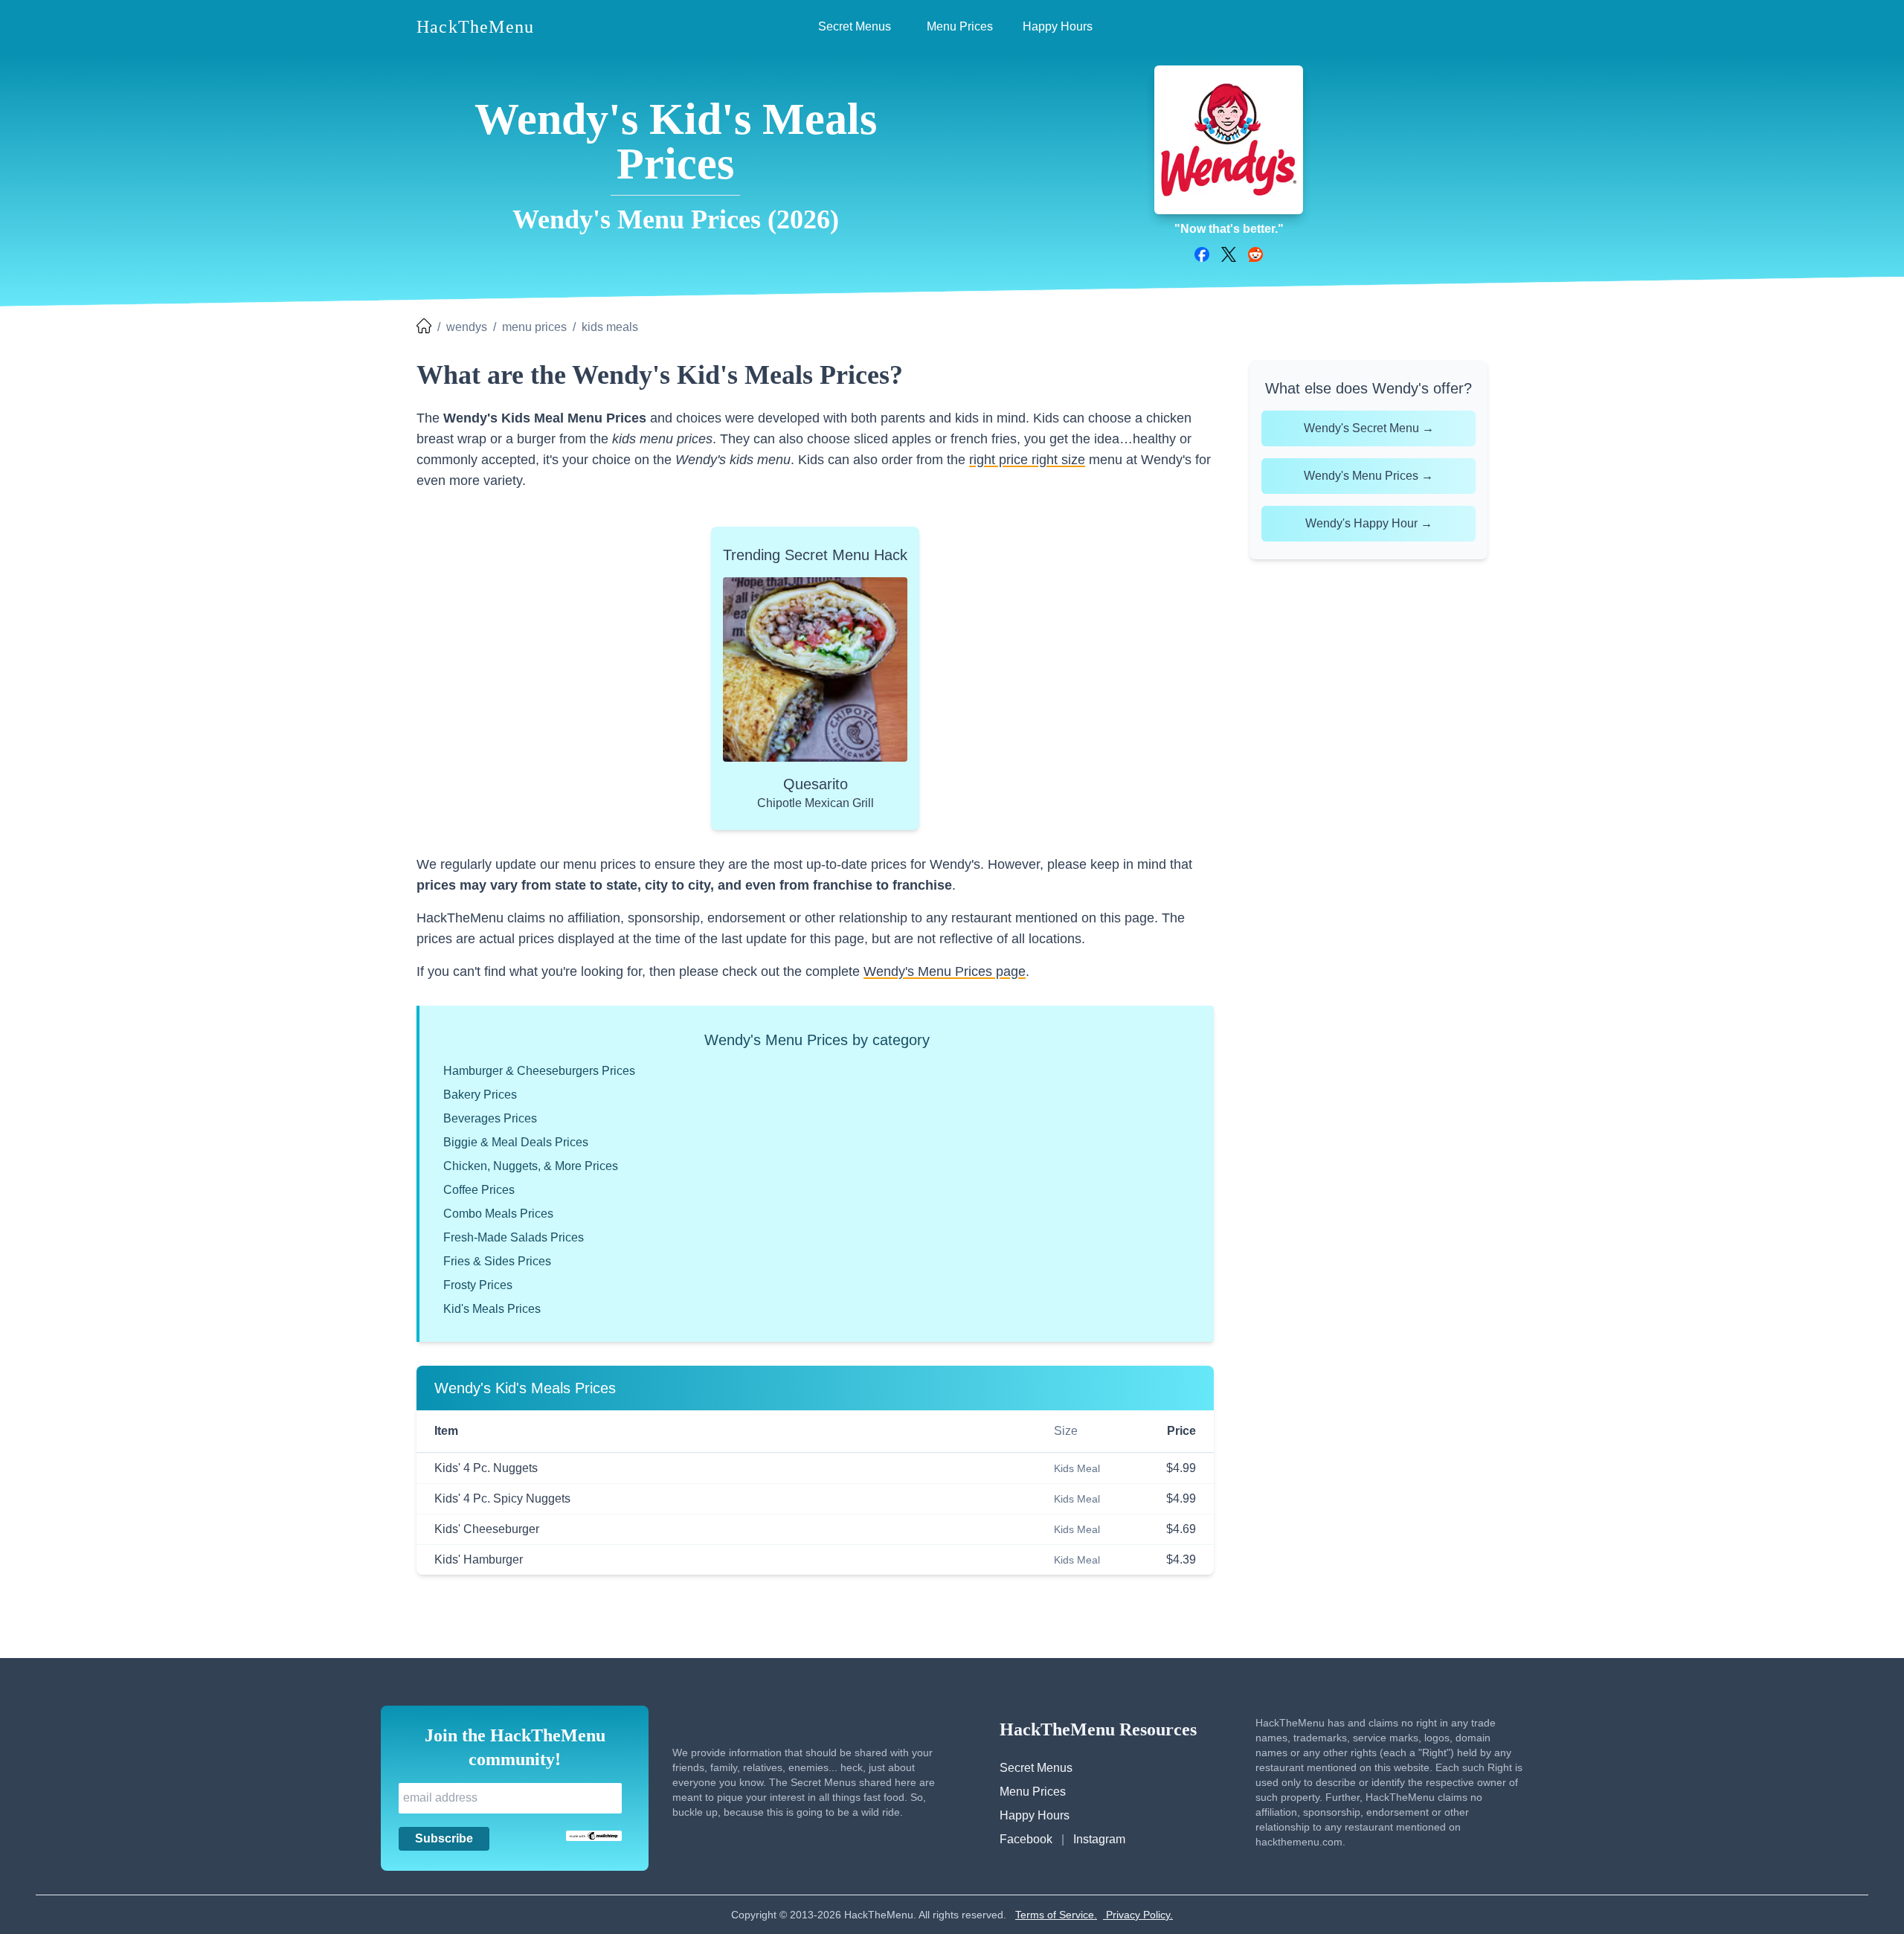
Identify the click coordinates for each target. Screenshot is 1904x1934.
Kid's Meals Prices (492, 1309)
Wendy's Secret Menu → (1369, 428)
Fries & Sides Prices (497, 1261)
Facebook (1026, 1839)
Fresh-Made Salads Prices (514, 1237)
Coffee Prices (479, 1190)
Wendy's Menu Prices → (1368, 476)
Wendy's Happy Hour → (1369, 523)
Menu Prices (1033, 1792)
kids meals (610, 327)
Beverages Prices (490, 1118)
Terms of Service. (1056, 1915)
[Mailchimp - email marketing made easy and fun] (594, 1836)
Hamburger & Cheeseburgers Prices (539, 1071)
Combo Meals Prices (498, 1214)
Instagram (1099, 1839)
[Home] (424, 327)
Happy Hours (1035, 1815)
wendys (467, 327)
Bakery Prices (480, 1095)
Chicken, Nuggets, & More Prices (531, 1166)
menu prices (534, 327)
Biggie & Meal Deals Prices (516, 1142)
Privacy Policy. (1138, 1915)
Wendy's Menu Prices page (945, 971)
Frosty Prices (478, 1285)
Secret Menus (1036, 1768)
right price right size (1027, 460)
